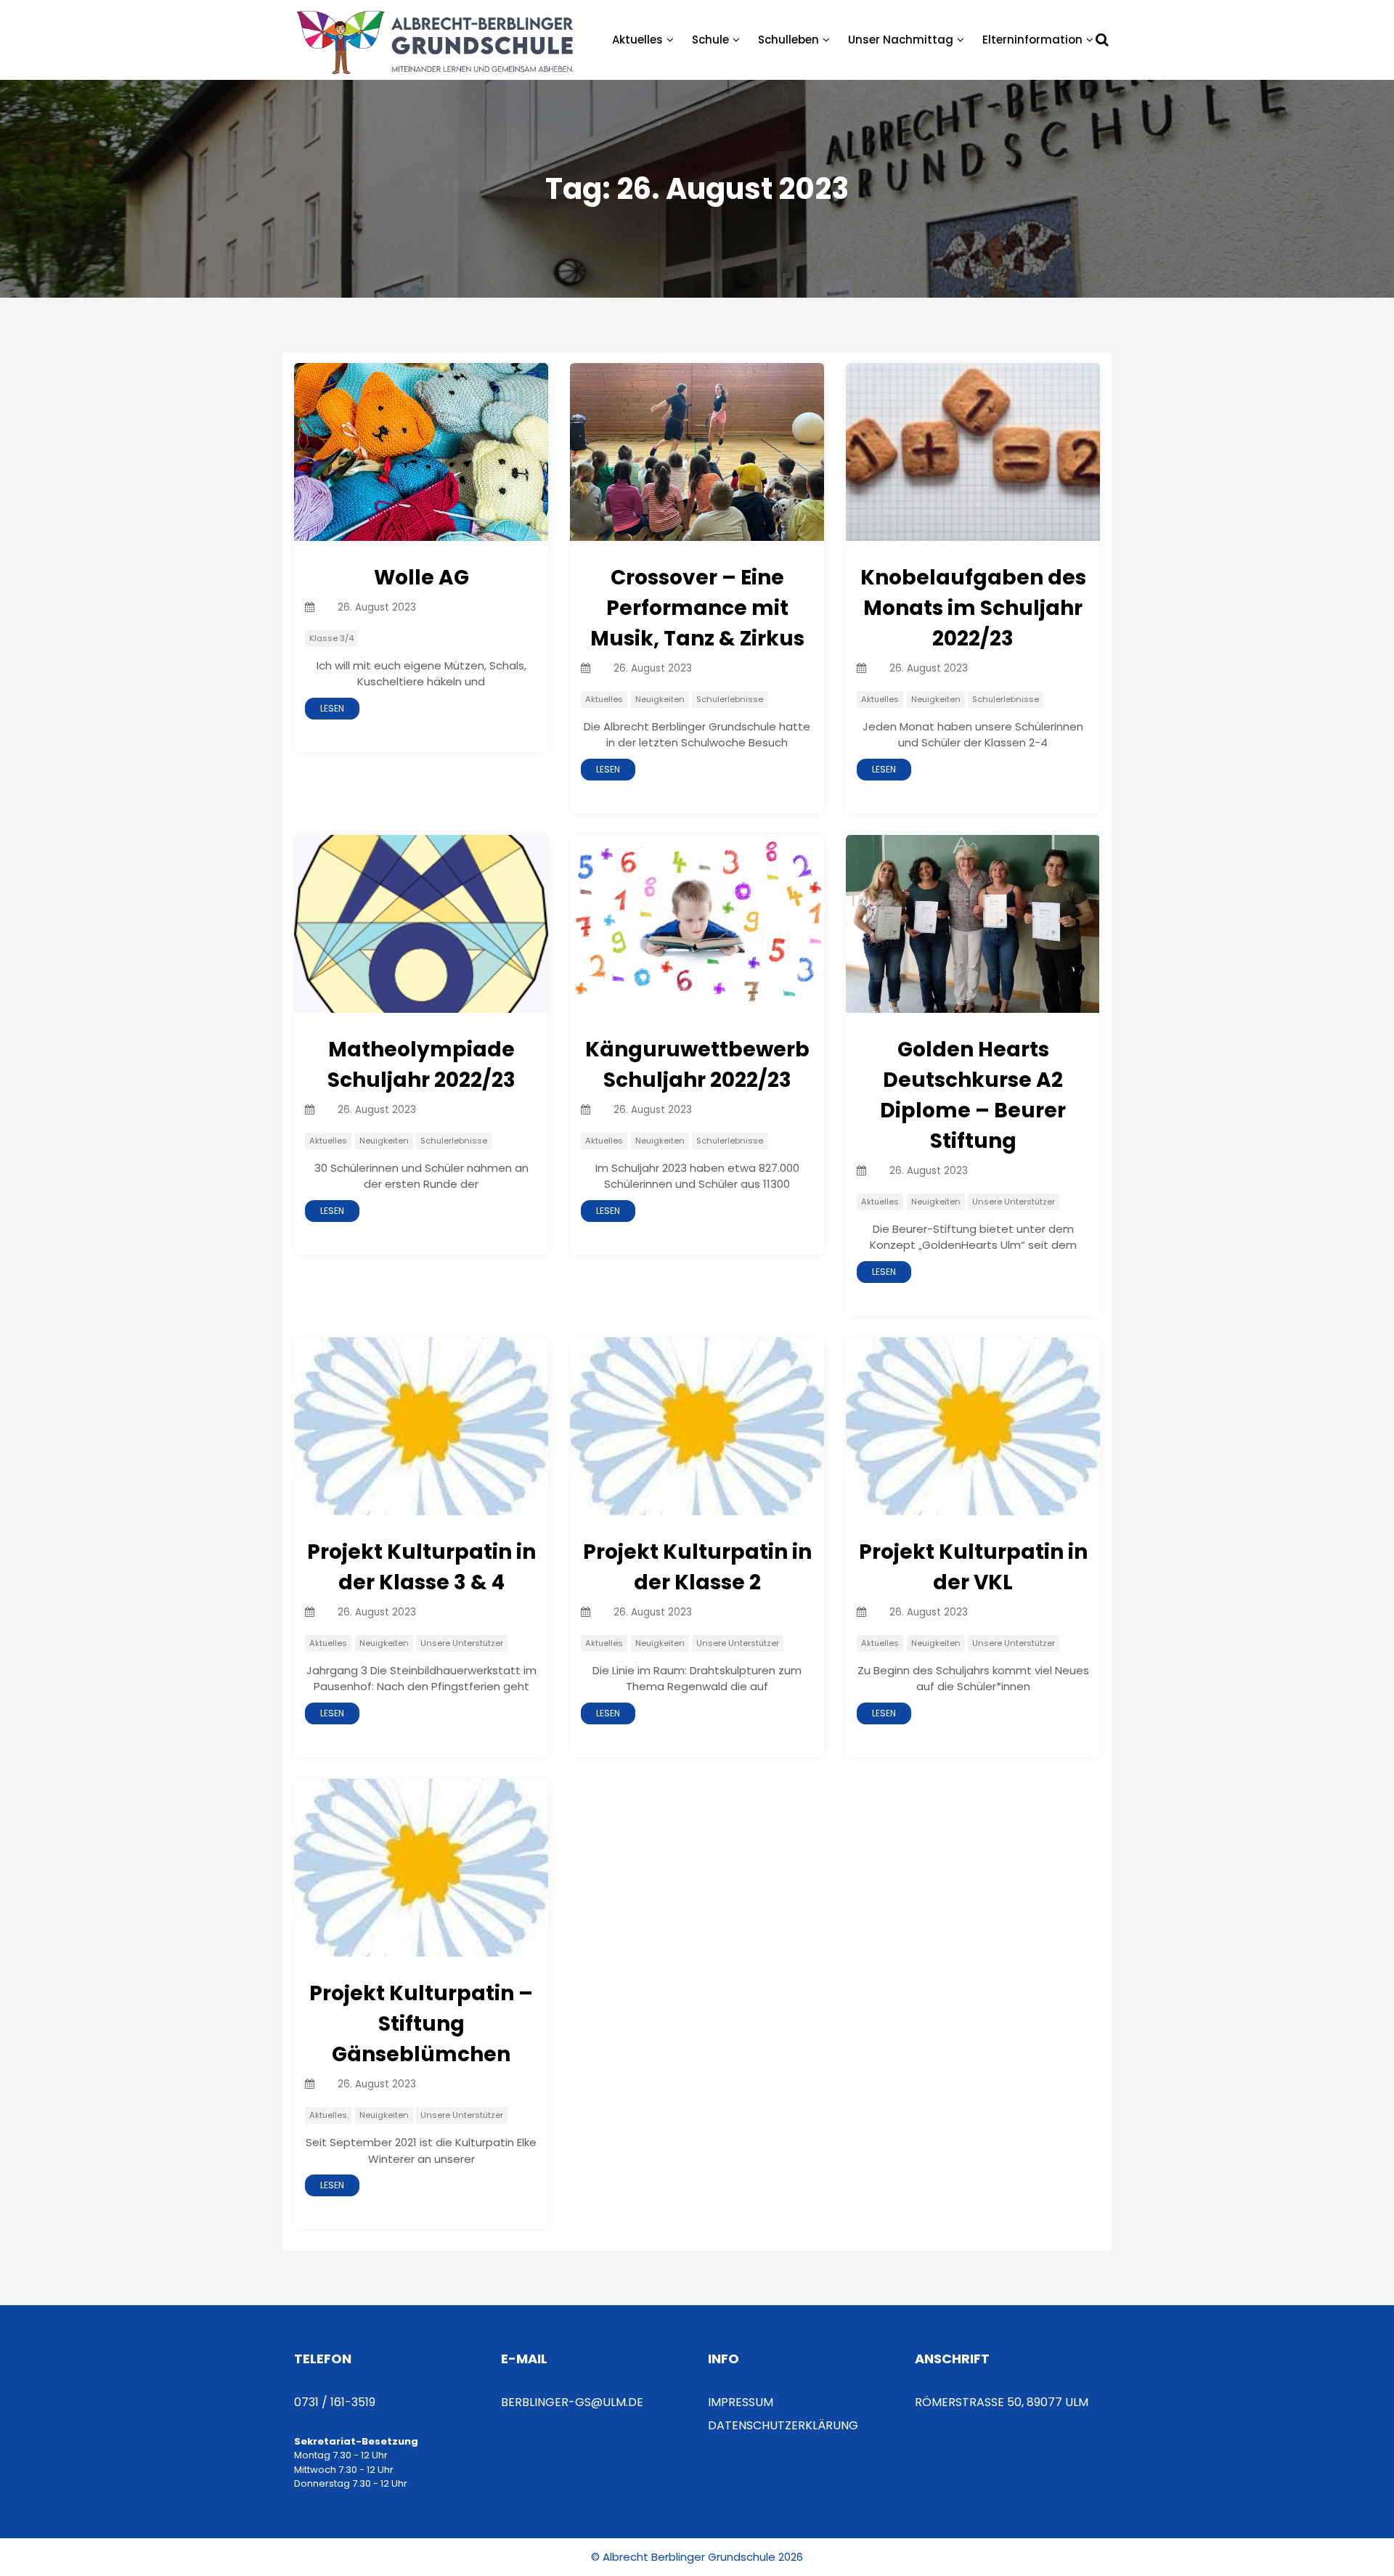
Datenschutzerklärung (783, 2425)
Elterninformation (1032, 40)
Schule (710, 40)
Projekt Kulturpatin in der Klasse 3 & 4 (421, 1567)
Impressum (741, 2402)
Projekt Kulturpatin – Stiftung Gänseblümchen (421, 2024)
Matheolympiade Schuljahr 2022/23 (421, 1065)
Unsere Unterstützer (1014, 1202)
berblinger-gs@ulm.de (572, 2402)
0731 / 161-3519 (335, 2402)
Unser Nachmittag (901, 40)
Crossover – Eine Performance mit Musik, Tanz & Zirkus (697, 608)
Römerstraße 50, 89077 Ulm (1002, 2402)
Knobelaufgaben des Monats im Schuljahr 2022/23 (973, 608)
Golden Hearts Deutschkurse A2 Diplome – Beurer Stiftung (973, 1095)
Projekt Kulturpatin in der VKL (973, 1567)
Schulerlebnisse (730, 699)
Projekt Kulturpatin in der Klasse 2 (697, 1567)
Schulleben (788, 40)
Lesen (332, 708)
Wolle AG (421, 578)
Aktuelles (637, 40)
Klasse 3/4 (331, 638)
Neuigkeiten (660, 699)
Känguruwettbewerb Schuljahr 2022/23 (697, 1065)
